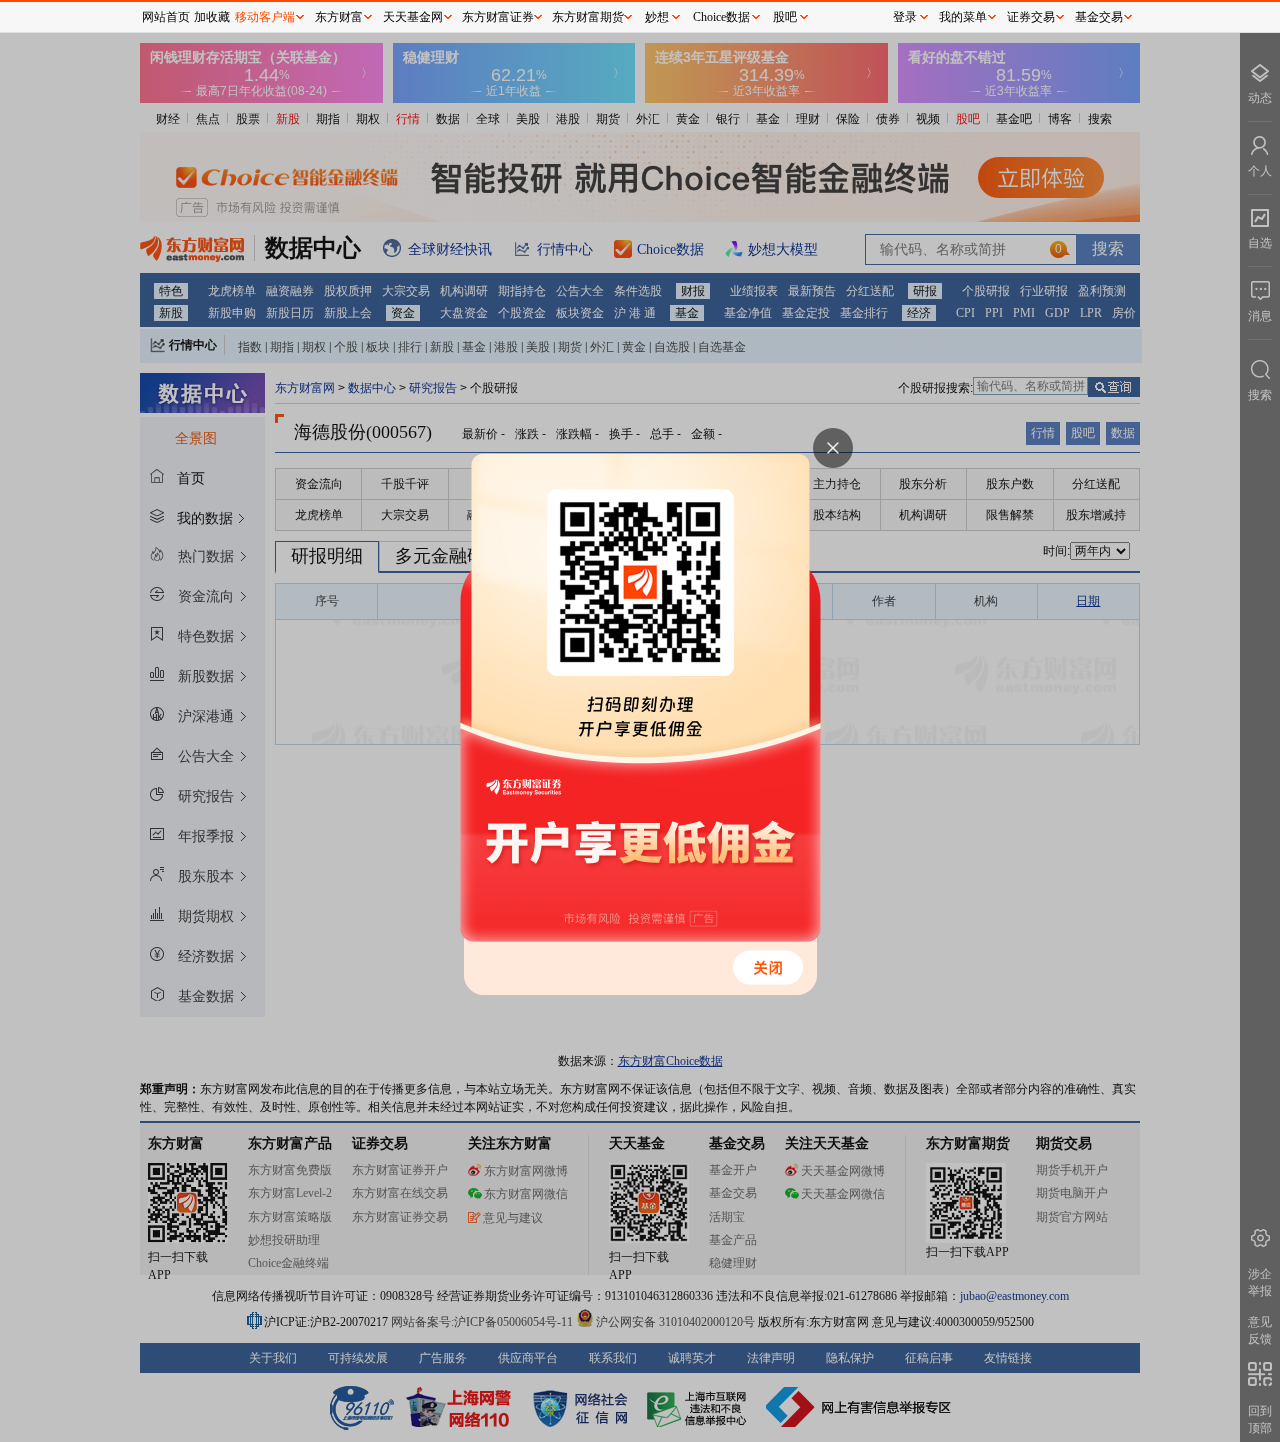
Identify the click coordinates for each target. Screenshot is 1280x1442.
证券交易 (1031, 17)
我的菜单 (963, 17)
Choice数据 (721, 17)
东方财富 (339, 17)
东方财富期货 (588, 17)
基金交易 (1099, 17)
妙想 (657, 17)
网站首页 (166, 17)
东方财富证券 (498, 17)
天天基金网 (413, 17)
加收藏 (212, 17)
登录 (905, 17)
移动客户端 (265, 17)
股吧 (785, 17)
